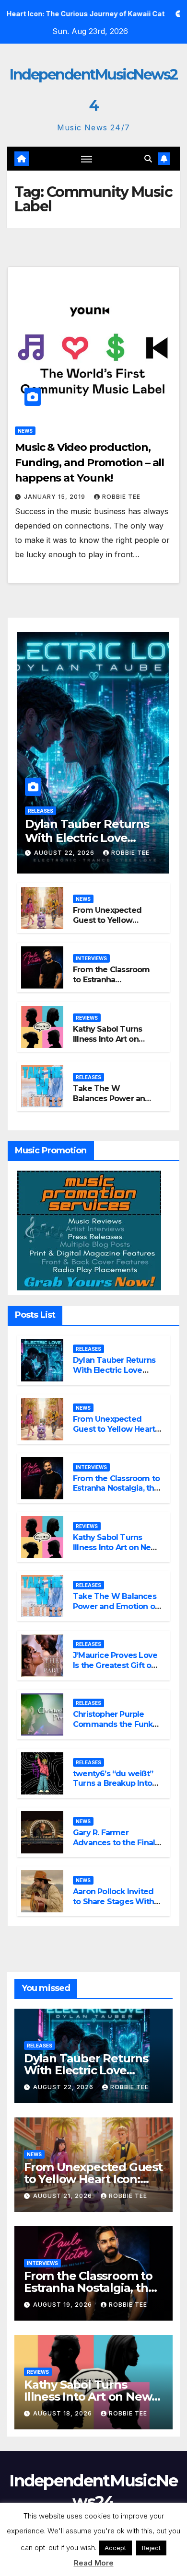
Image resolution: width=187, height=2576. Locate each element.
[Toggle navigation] (87, 159)
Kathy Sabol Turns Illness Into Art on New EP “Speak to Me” (107, 1044)
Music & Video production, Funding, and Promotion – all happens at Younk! (89, 463)
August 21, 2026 (64, 2196)
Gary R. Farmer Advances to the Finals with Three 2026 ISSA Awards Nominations (116, 1847)
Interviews (91, 958)
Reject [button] (151, 2548)
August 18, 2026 (64, 2413)
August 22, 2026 (65, 853)
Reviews (87, 1018)
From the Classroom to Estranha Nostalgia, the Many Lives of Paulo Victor (111, 984)
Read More (94, 2563)
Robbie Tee (121, 497)
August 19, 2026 (64, 2305)
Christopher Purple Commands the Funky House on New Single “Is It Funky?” (115, 1729)
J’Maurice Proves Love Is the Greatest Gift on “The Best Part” (115, 1665)
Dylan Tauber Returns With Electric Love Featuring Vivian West (87, 838)
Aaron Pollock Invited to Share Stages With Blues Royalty (113, 1902)
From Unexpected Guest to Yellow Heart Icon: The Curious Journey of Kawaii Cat (114, 1434)
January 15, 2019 (56, 497)
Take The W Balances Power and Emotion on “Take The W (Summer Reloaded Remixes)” (117, 1611)
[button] (148, 159)
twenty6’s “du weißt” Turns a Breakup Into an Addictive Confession (113, 1788)
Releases (41, 811)
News (25, 431)
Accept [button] (115, 2548)
